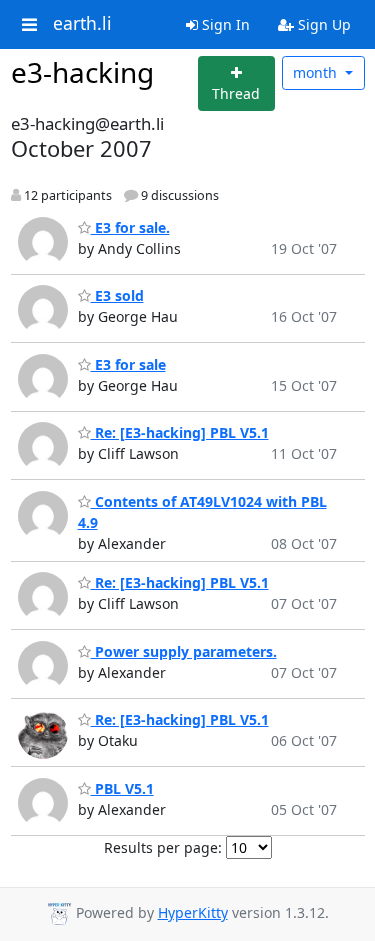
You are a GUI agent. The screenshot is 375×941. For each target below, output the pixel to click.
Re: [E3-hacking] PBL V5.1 (180, 432)
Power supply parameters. (184, 651)
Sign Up (322, 24)
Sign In (224, 24)
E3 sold (117, 295)
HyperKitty (193, 912)
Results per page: (163, 847)
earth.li (82, 24)
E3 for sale (128, 364)
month (317, 72)
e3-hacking (82, 72)
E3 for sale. (130, 227)
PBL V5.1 (122, 788)
